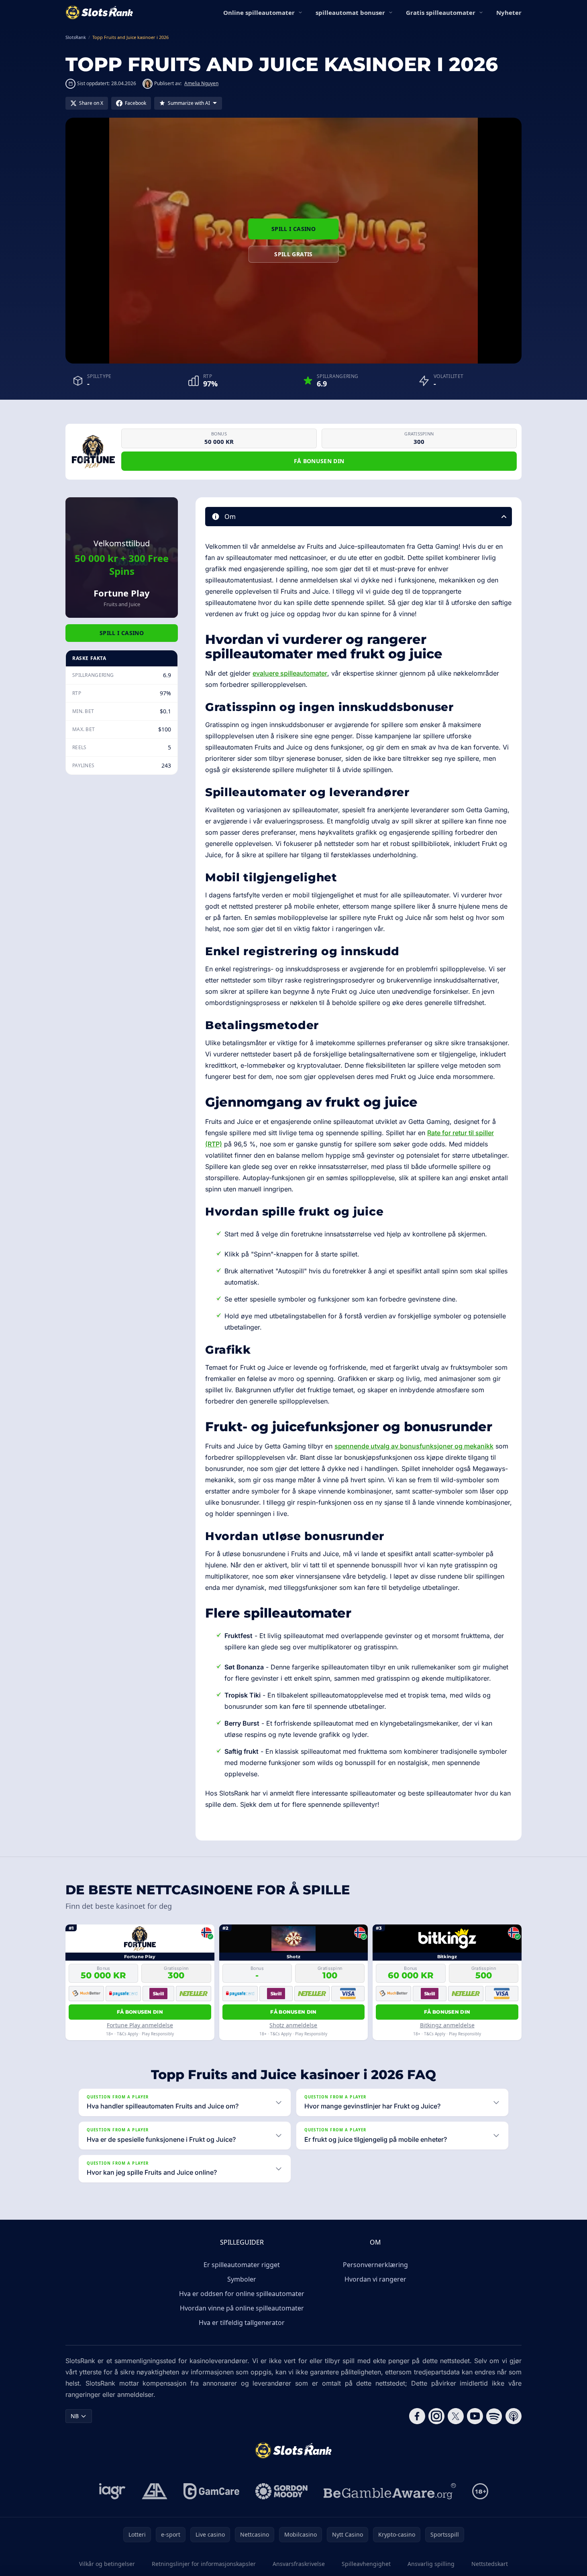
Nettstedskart (490, 2564)
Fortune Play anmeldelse (140, 2025)
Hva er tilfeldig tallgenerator (242, 2323)
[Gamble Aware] (390, 2491)
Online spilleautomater (259, 12)
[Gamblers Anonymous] (155, 2491)
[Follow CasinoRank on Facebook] (417, 2416)
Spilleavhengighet (366, 2564)
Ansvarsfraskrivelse (299, 2564)
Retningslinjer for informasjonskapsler (204, 2564)
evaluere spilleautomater (290, 673)
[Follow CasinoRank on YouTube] (475, 2416)
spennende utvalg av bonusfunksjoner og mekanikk (414, 1446)
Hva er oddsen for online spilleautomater (242, 2294)
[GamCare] (211, 2491)
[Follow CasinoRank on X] (456, 2416)
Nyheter (509, 12)
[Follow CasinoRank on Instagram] (436, 2416)
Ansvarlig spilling (431, 2564)
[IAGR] (112, 2491)
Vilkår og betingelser (107, 2564)
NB (75, 2416)
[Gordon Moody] (281, 2491)
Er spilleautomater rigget (242, 2265)
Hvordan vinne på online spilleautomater (242, 2308)
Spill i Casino (293, 229)
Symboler (242, 2279)
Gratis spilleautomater (441, 12)
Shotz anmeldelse (293, 2025)
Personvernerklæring (375, 2265)
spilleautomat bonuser (350, 12)
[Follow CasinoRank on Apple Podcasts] (514, 2416)
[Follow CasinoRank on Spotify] (494, 2416)
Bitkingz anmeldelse (447, 2025)
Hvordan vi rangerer (375, 2279)
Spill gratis (293, 254)
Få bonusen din (319, 461)
